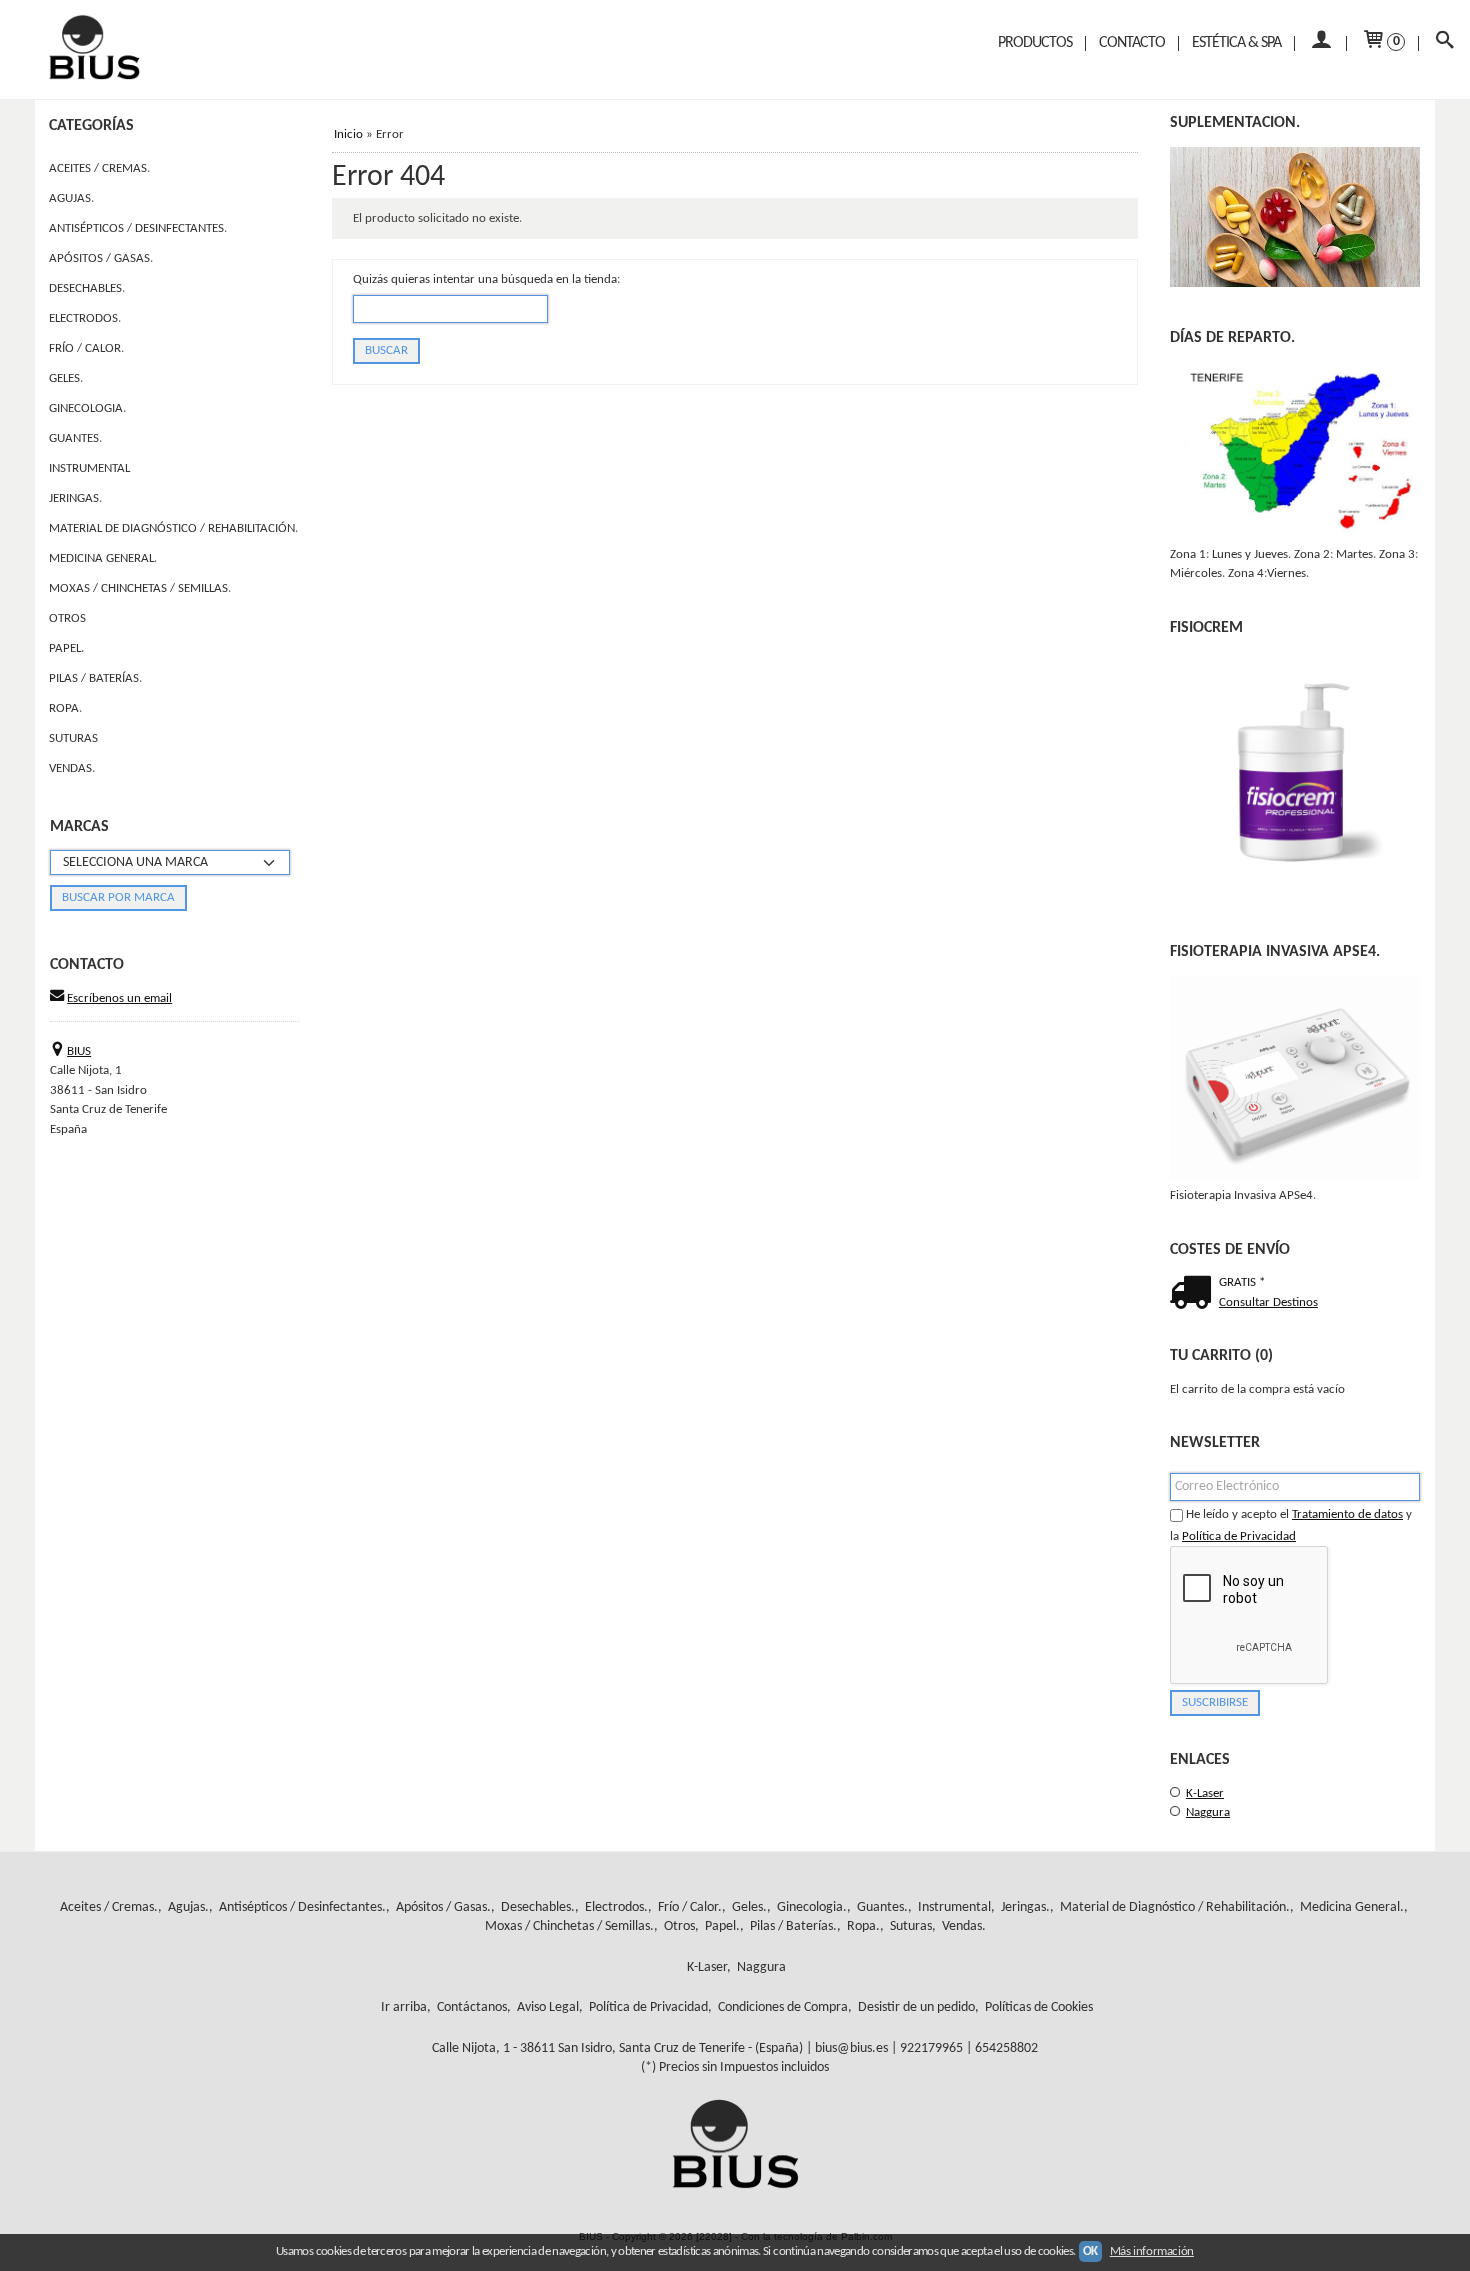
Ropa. (65, 708)
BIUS (79, 1051)
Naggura (1208, 1812)
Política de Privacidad (1239, 1536)
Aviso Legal (548, 2007)
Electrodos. (85, 318)
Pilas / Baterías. (95, 678)
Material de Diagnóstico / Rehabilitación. (173, 528)
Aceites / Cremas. (99, 168)
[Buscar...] (1444, 43)
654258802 (1006, 2048)
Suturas (73, 738)
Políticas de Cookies (1039, 2007)
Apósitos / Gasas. (101, 258)
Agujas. (71, 198)
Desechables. (87, 288)
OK (1090, 2251)
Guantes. (75, 438)
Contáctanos (472, 2007)
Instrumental (89, 468)
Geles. (66, 378)
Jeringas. (75, 498)
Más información (1152, 2251)
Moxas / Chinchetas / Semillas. (140, 588)
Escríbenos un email (119, 998)
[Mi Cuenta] (1320, 43)
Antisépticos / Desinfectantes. (138, 228)
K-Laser (1205, 1793)
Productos (1035, 43)
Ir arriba (404, 2007)
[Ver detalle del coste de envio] (1194, 1295)
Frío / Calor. (86, 348)
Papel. (66, 648)
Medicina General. (103, 558)
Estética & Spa (1236, 43)
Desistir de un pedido (916, 2007)
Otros (67, 618)
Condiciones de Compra (783, 2007)
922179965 (931, 2048)
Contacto (1132, 43)
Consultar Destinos (1268, 1302)
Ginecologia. (87, 408)
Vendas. (72, 768)
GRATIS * (1242, 1282)
